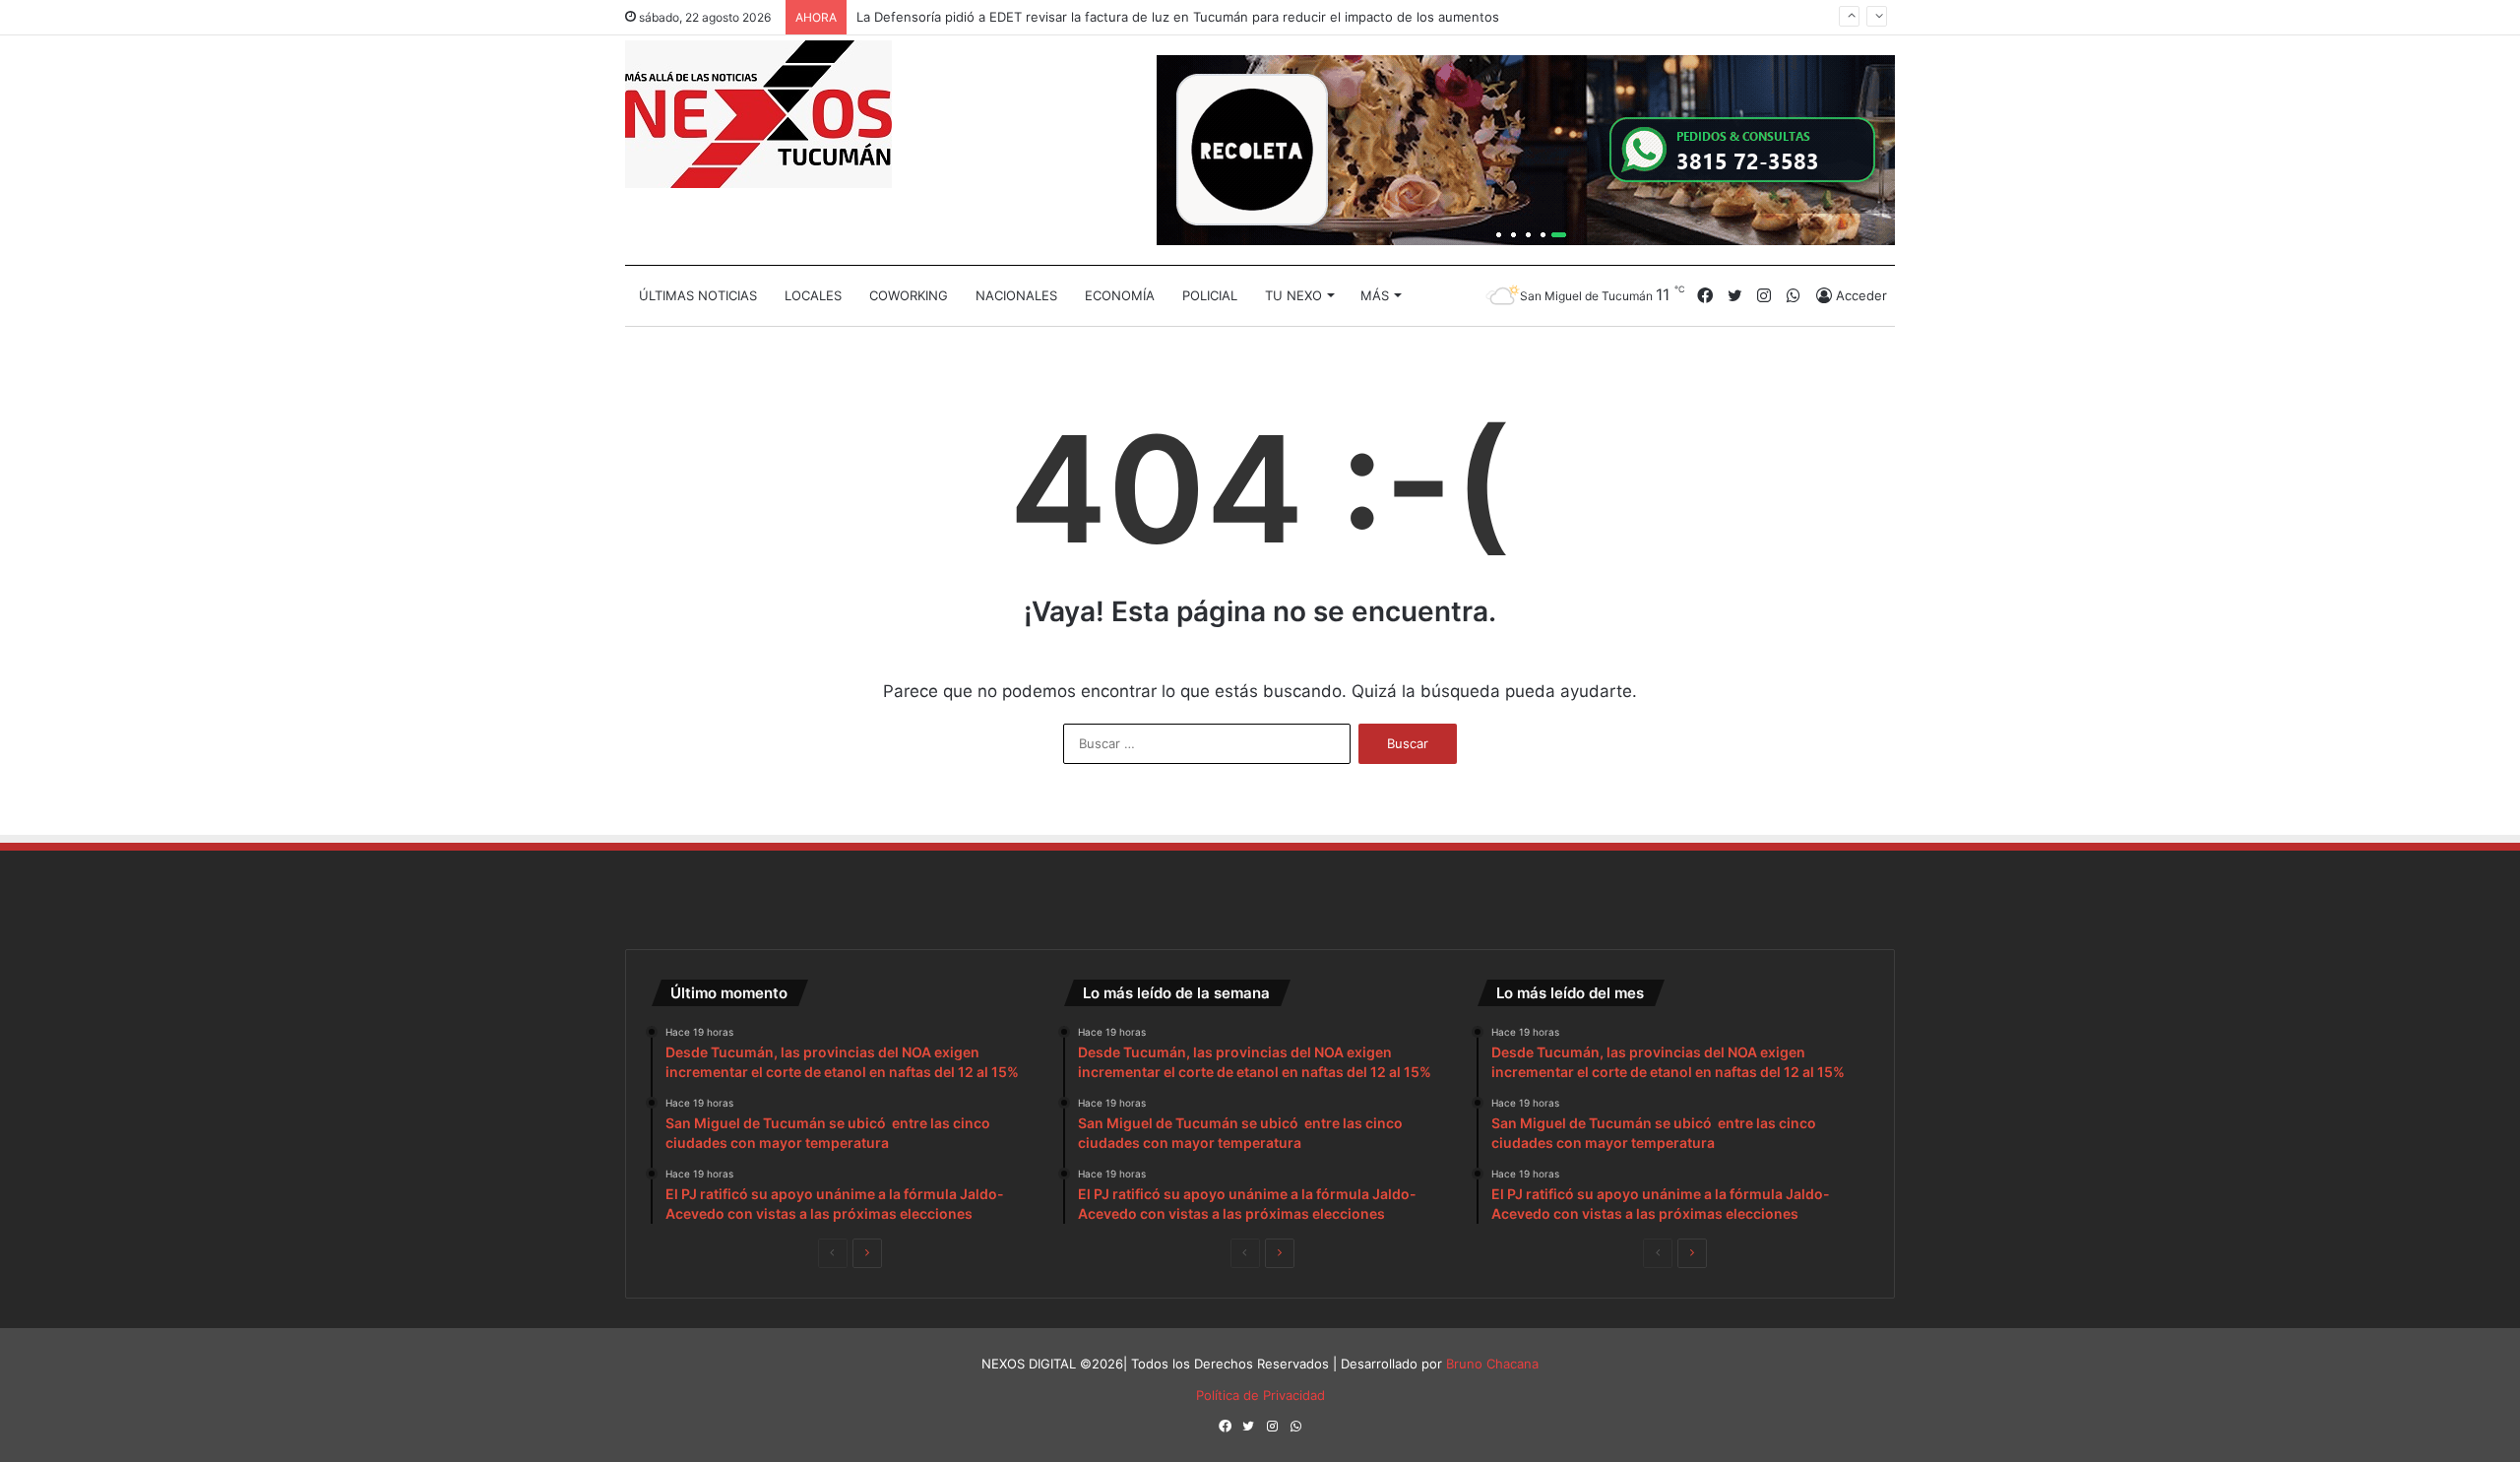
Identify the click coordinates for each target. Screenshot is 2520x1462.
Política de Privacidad (1260, 1395)
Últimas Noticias (698, 295)
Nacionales (1016, 295)
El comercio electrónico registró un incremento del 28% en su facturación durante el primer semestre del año (1194, 30)
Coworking (909, 295)
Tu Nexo (1293, 295)
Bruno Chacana (1492, 1364)
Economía (1120, 295)
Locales (813, 295)
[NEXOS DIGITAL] (758, 114)
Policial (1210, 295)
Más (1375, 295)
